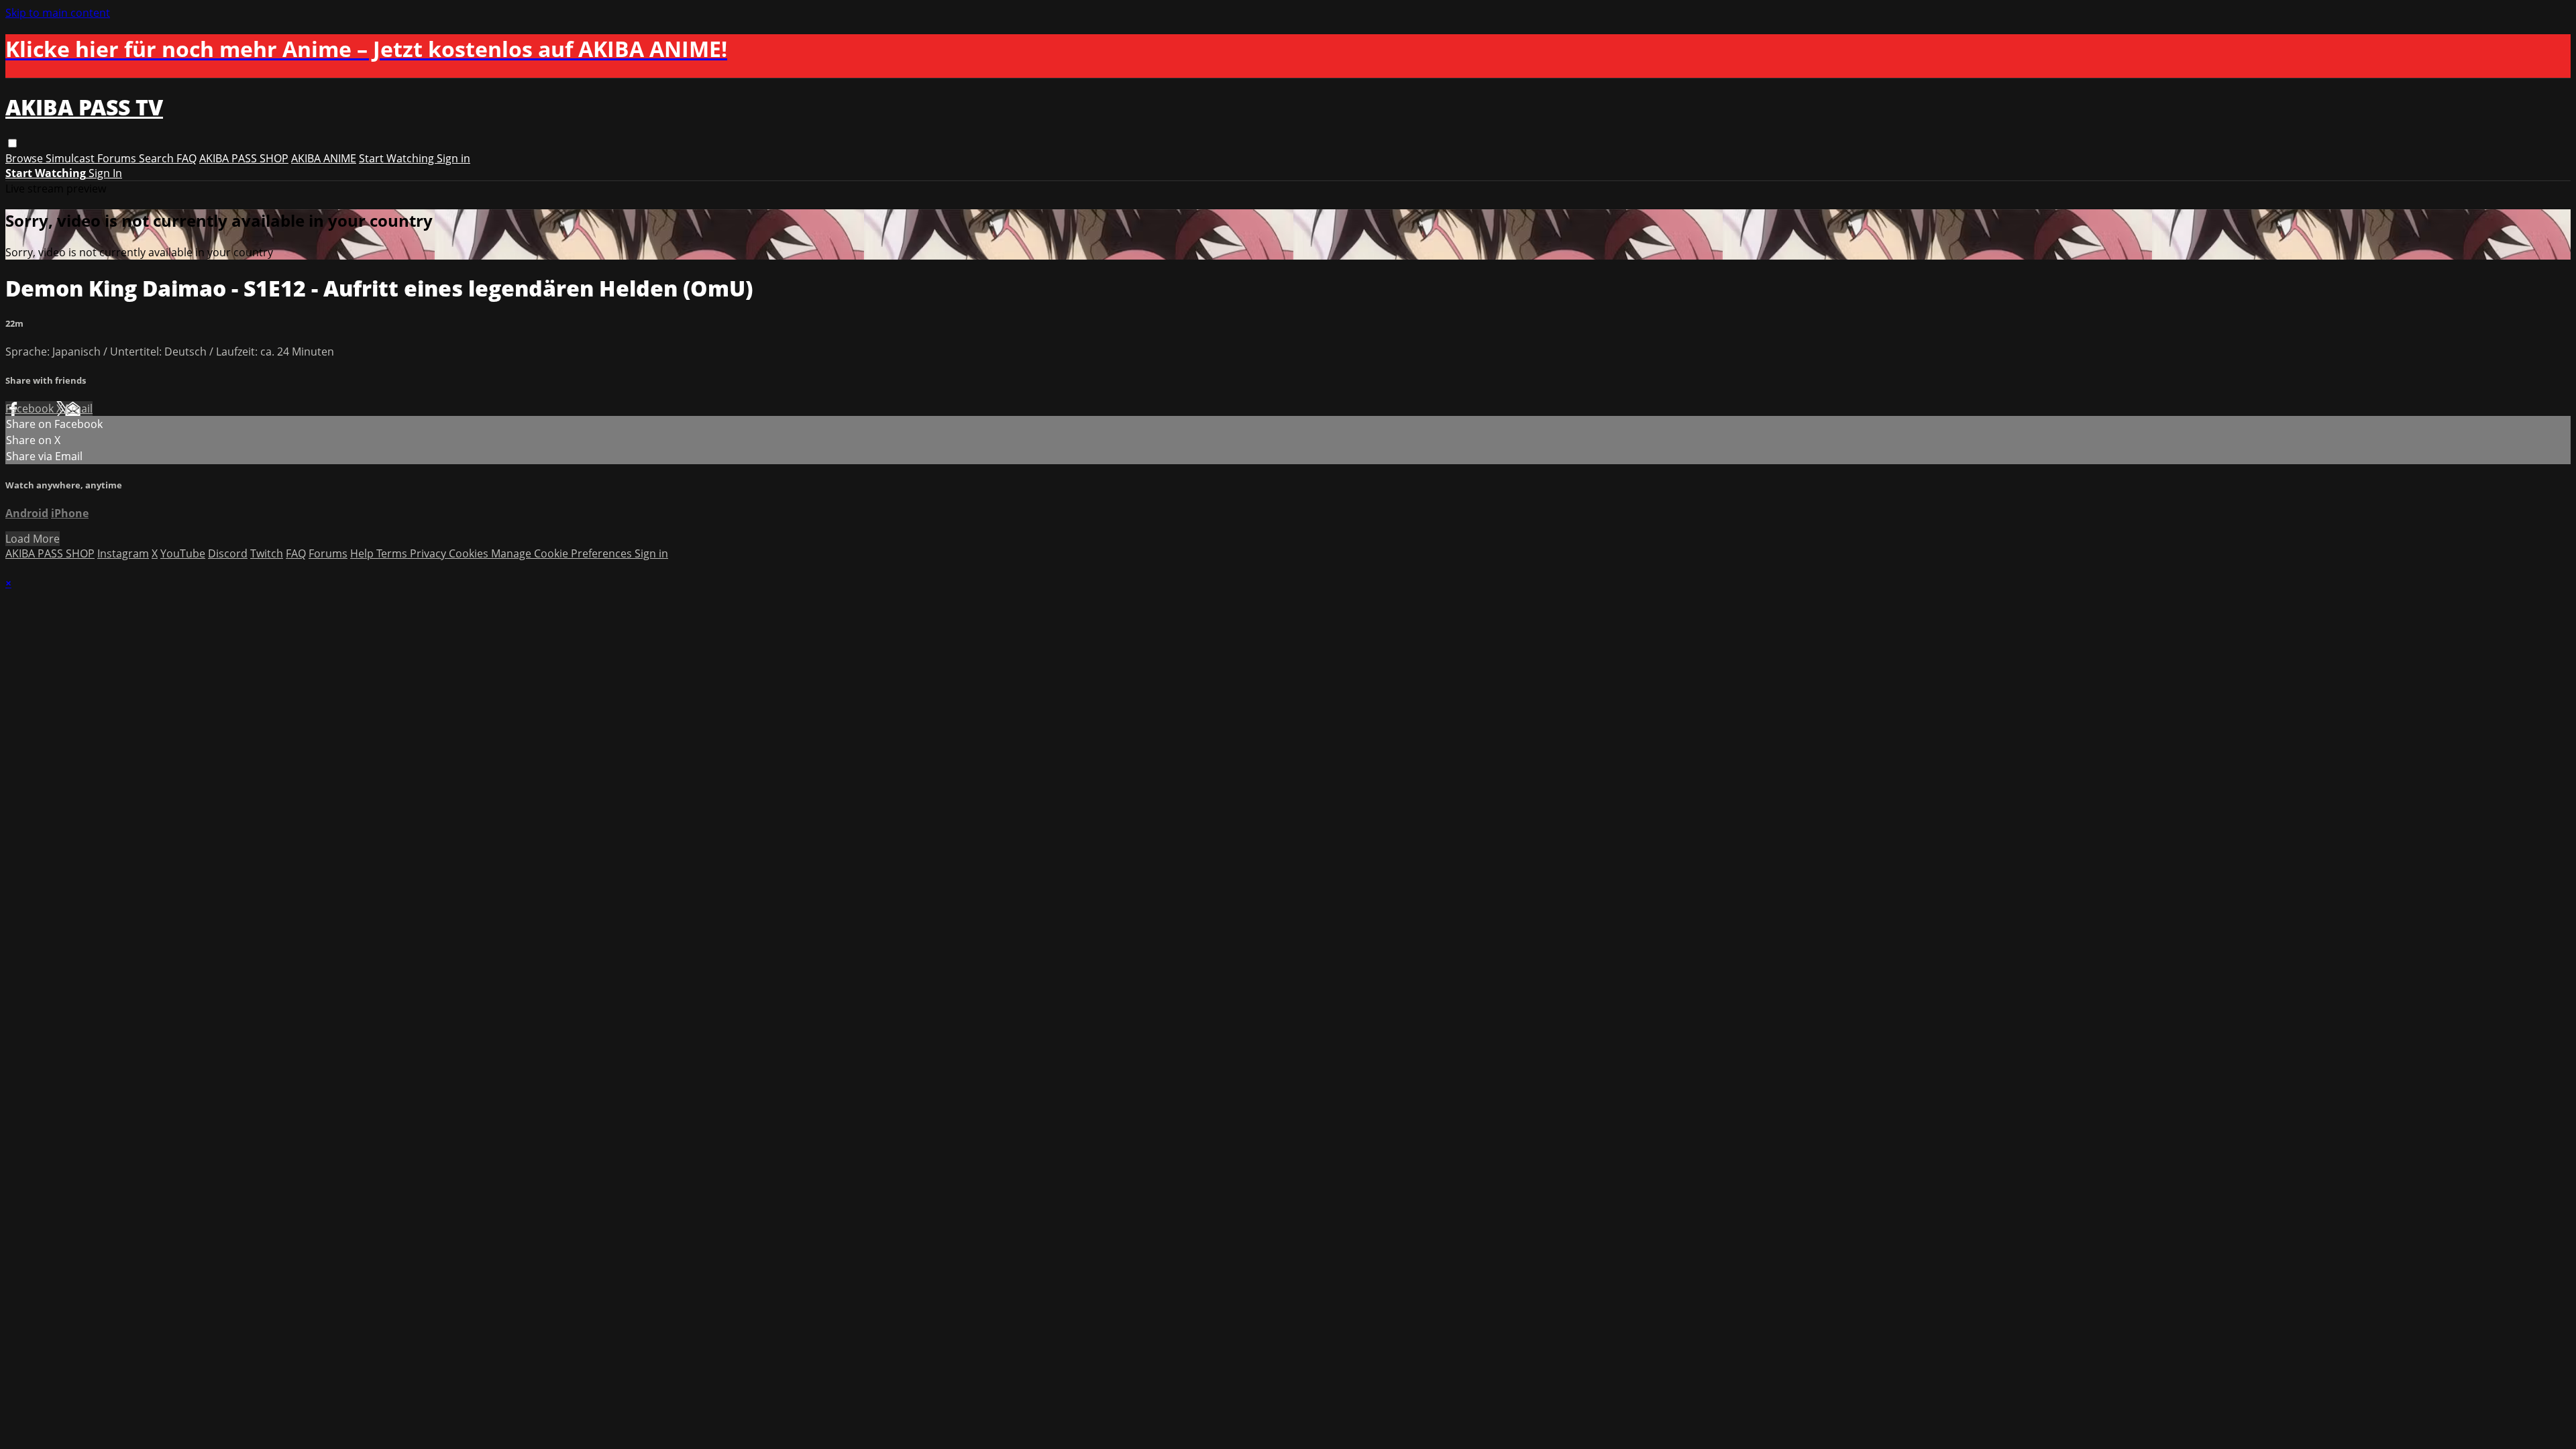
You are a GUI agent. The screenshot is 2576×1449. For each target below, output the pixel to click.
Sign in (453, 158)
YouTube (183, 553)
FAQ (186, 158)
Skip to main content (58, 13)
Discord (228, 553)
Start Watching (398, 158)
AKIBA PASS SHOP (244, 158)
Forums (118, 158)
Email (79, 409)
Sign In (105, 173)
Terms (393, 553)
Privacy (429, 553)
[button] (12, 143)
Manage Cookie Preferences (563, 553)
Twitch (267, 553)
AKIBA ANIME (324, 158)
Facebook (31, 409)
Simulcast (71, 158)
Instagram (123, 553)
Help (363, 553)
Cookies (470, 553)
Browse (25, 158)
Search (158, 158)
